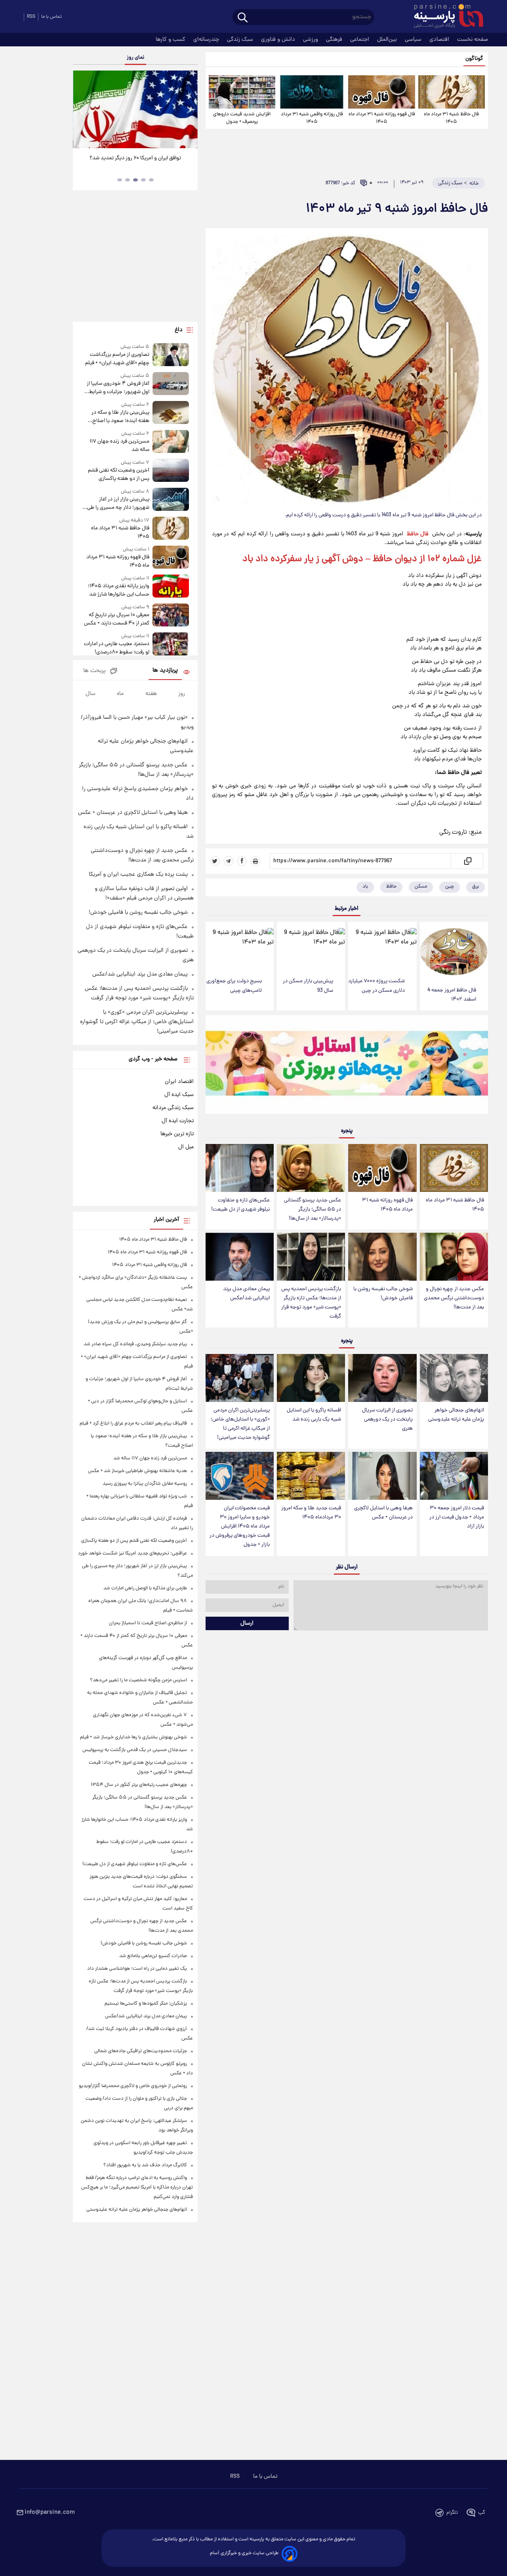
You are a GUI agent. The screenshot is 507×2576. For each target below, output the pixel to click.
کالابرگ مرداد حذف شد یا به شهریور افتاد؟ (145, 2165)
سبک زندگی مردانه (173, 1108)
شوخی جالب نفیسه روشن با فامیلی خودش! (383, 1294)
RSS (31, 17)
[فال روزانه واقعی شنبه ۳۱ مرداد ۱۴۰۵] (312, 92)
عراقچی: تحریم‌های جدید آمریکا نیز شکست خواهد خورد (132, 1553)
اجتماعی (360, 40)
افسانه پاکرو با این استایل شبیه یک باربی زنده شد (314, 1415)
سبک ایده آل (179, 1095)
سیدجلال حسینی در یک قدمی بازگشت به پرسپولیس (135, 1750)
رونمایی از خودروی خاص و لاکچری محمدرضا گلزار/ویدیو (133, 2086)
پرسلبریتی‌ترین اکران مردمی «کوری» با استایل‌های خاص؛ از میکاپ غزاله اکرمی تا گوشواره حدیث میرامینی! (240, 1424)
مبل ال (186, 1147)
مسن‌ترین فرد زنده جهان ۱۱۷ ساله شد (119, 446)
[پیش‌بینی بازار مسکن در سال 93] (311, 947)
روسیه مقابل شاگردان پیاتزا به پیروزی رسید (145, 1484)
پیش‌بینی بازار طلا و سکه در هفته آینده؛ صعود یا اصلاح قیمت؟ (120, 417)
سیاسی (414, 40)
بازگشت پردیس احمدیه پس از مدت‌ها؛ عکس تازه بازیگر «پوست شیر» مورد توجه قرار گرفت (311, 1303)
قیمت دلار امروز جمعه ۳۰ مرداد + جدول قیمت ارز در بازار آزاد (457, 1517)
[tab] (151, 180)
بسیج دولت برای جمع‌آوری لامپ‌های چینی (234, 986)
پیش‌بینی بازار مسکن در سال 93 (308, 986)
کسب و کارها (171, 40)
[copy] (467, 861)
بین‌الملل (388, 40)
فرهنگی (335, 40)
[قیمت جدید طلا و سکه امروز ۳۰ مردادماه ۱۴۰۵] (311, 1476)
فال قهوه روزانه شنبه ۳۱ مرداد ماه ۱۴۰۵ (382, 118)
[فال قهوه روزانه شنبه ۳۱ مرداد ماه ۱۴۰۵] (381, 92)
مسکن (421, 887)
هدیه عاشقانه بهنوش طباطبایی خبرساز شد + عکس (137, 1471)
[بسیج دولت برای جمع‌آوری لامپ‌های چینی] (240, 947)
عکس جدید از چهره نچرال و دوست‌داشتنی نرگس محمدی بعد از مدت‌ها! (454, 1298)
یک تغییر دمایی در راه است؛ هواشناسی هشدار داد (137, 1969)
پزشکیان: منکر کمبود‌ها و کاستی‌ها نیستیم (146, 2004)
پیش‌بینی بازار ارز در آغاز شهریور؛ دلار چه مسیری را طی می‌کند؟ (118, 504)
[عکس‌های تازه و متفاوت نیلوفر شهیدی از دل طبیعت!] (240, 1168)
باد (365, 887)
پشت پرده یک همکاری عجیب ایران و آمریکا (138, 875)
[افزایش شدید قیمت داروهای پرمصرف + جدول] (242, 92)
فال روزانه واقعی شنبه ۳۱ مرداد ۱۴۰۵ (312, 118)
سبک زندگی (241, 40)
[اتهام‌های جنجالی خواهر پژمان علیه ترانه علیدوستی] (454, 1378)
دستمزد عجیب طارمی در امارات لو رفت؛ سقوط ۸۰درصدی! (116, 648)
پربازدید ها (165, 671)
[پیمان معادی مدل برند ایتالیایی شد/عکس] (240, 1257)
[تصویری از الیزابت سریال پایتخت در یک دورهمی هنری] (382, 1378)
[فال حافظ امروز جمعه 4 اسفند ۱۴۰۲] (454, 952)
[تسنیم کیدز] (347, 1066)
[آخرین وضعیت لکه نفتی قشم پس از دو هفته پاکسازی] (171, 471)
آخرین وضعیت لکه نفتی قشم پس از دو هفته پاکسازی (118, 475)
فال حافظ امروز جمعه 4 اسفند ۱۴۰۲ (452, 995)
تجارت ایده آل (178, 1121)
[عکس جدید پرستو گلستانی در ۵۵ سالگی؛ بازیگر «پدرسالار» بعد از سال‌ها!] (311, 1168)
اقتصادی (440, 40)
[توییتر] (215, 861)
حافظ (391, 887)
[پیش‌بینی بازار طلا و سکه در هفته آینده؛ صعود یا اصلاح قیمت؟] (171, 413)
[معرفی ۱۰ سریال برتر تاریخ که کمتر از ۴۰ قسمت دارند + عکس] (171, 616)
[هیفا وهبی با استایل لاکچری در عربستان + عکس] (382, 1476)
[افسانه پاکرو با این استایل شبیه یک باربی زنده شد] (311, 1378)
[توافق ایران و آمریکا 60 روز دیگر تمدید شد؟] (135, 109)
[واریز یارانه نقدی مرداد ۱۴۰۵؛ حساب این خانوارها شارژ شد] (171, 587)
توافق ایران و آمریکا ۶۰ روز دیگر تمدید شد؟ (135, 158)
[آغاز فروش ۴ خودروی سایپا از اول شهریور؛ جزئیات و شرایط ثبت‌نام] (171, 384)
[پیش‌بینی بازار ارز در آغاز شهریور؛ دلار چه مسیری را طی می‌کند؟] (171, 500)
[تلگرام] (229, 861)
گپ (482, 2513)
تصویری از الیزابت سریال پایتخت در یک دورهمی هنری (387, 1420)
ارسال (247, 1623)
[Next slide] (189, 110)
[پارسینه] (444, 17)
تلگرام (452, 2513)
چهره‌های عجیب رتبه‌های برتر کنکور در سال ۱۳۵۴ (139, 1785)
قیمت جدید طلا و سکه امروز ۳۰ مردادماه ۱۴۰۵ (311, 1513)
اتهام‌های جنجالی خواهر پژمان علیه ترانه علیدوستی (456, 1415)
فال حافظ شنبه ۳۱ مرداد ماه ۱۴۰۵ (451, 118)
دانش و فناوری (279, 40)
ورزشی (311, 40)
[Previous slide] (82, 110)
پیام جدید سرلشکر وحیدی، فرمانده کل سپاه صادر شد (135, 1344)
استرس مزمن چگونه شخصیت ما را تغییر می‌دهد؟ (138, 1680)
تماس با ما (51, 17)
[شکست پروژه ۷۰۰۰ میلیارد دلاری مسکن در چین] (382, 947)
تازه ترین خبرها (177, 1134)
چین (450, 887)
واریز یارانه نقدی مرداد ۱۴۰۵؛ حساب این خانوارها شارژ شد (118, 590)
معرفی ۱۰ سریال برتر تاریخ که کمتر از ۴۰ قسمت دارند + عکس (116, 619)
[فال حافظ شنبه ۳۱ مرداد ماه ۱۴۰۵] (452, 92)
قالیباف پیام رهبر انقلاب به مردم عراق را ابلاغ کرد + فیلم (133, 1424)
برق (476, 887)
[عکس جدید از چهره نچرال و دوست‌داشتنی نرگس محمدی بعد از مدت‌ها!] (454, 1257)
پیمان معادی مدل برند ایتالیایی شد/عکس (246, 1294)
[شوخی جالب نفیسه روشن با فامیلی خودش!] (382, 1257)
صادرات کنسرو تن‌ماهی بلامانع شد (153, 1956)
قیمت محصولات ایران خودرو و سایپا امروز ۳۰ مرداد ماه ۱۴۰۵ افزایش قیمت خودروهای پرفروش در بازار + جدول (240, 1527)
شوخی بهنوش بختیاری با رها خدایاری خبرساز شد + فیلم (133, 1737)
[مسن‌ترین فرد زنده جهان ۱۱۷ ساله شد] (171, 442)
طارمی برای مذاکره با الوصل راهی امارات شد (145, 1588)
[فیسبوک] (242, 861)
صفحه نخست (473, 40)
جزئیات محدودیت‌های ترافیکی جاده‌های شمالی (141, 2051)
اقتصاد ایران (179, 1082)
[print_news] (255, 861)
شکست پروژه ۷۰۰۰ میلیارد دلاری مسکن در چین (376, 986)
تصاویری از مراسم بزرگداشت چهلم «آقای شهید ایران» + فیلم (117, 359)
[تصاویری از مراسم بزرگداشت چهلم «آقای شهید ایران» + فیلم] (171, 355)
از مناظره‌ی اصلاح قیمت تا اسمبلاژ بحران (148, 1623)
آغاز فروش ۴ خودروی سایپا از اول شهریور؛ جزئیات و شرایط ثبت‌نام (118, 388)
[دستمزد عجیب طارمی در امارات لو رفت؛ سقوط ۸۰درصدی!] (171, 644)
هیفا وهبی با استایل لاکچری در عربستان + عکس (383, 1513)
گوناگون (474, 59)
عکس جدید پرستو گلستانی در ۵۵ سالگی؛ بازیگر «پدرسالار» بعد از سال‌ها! (313, 1210)
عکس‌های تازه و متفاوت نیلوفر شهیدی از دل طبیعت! (240, 1205)
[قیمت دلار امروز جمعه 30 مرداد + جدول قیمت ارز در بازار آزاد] (454, 1476)
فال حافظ (418, 534)
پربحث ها (94, 671)
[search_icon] (243, 18)
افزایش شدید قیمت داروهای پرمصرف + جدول (242, 118)
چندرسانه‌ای (207, 40)
